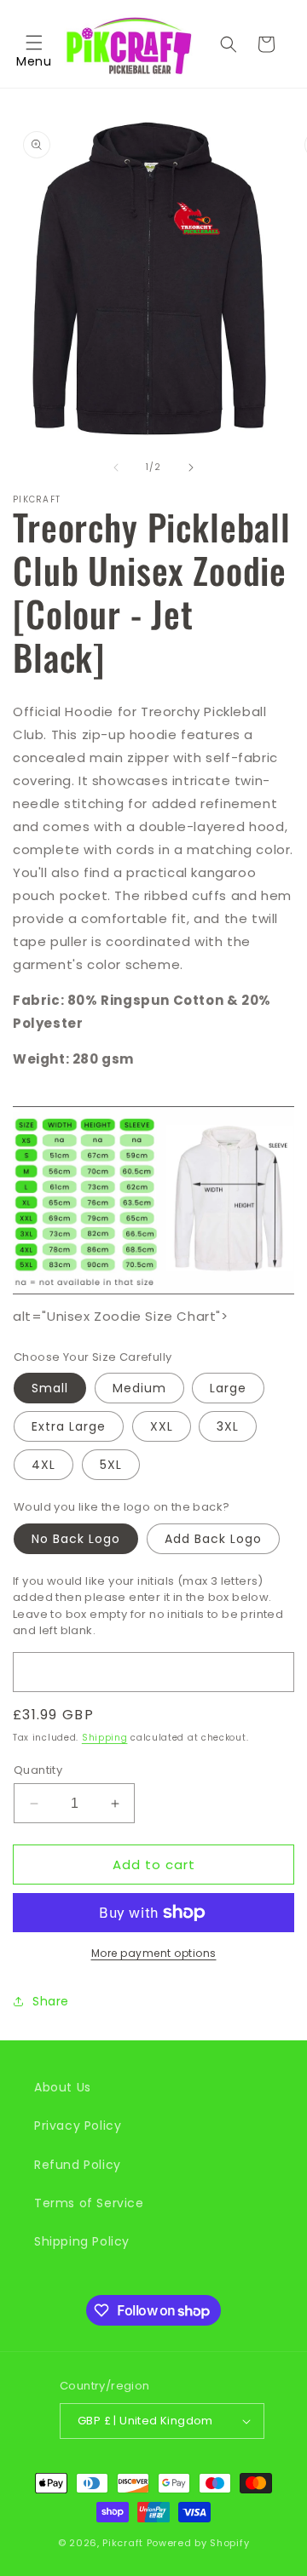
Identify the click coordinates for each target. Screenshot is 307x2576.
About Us (63, 2087)
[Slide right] (191, 468)
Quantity (38, 1770)
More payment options (154, 1953)
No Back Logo (76, 1539)
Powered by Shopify (198, 2543)
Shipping (105, 1738)
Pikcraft (123, 2543)
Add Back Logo (213, 1539)
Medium (139, 1388)
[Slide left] (116, 468)
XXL (162, 1426)
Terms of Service (89, 2203)
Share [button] (51, 2001)
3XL (228, 1426)
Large (228, 1388)
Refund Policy (78, 2165)
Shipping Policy (82, 2241)
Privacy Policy (78, 2126)
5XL (111, 1465)
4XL (43, 1465)
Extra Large (69, 1426)
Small (50, 1388)
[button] (34, 44)
